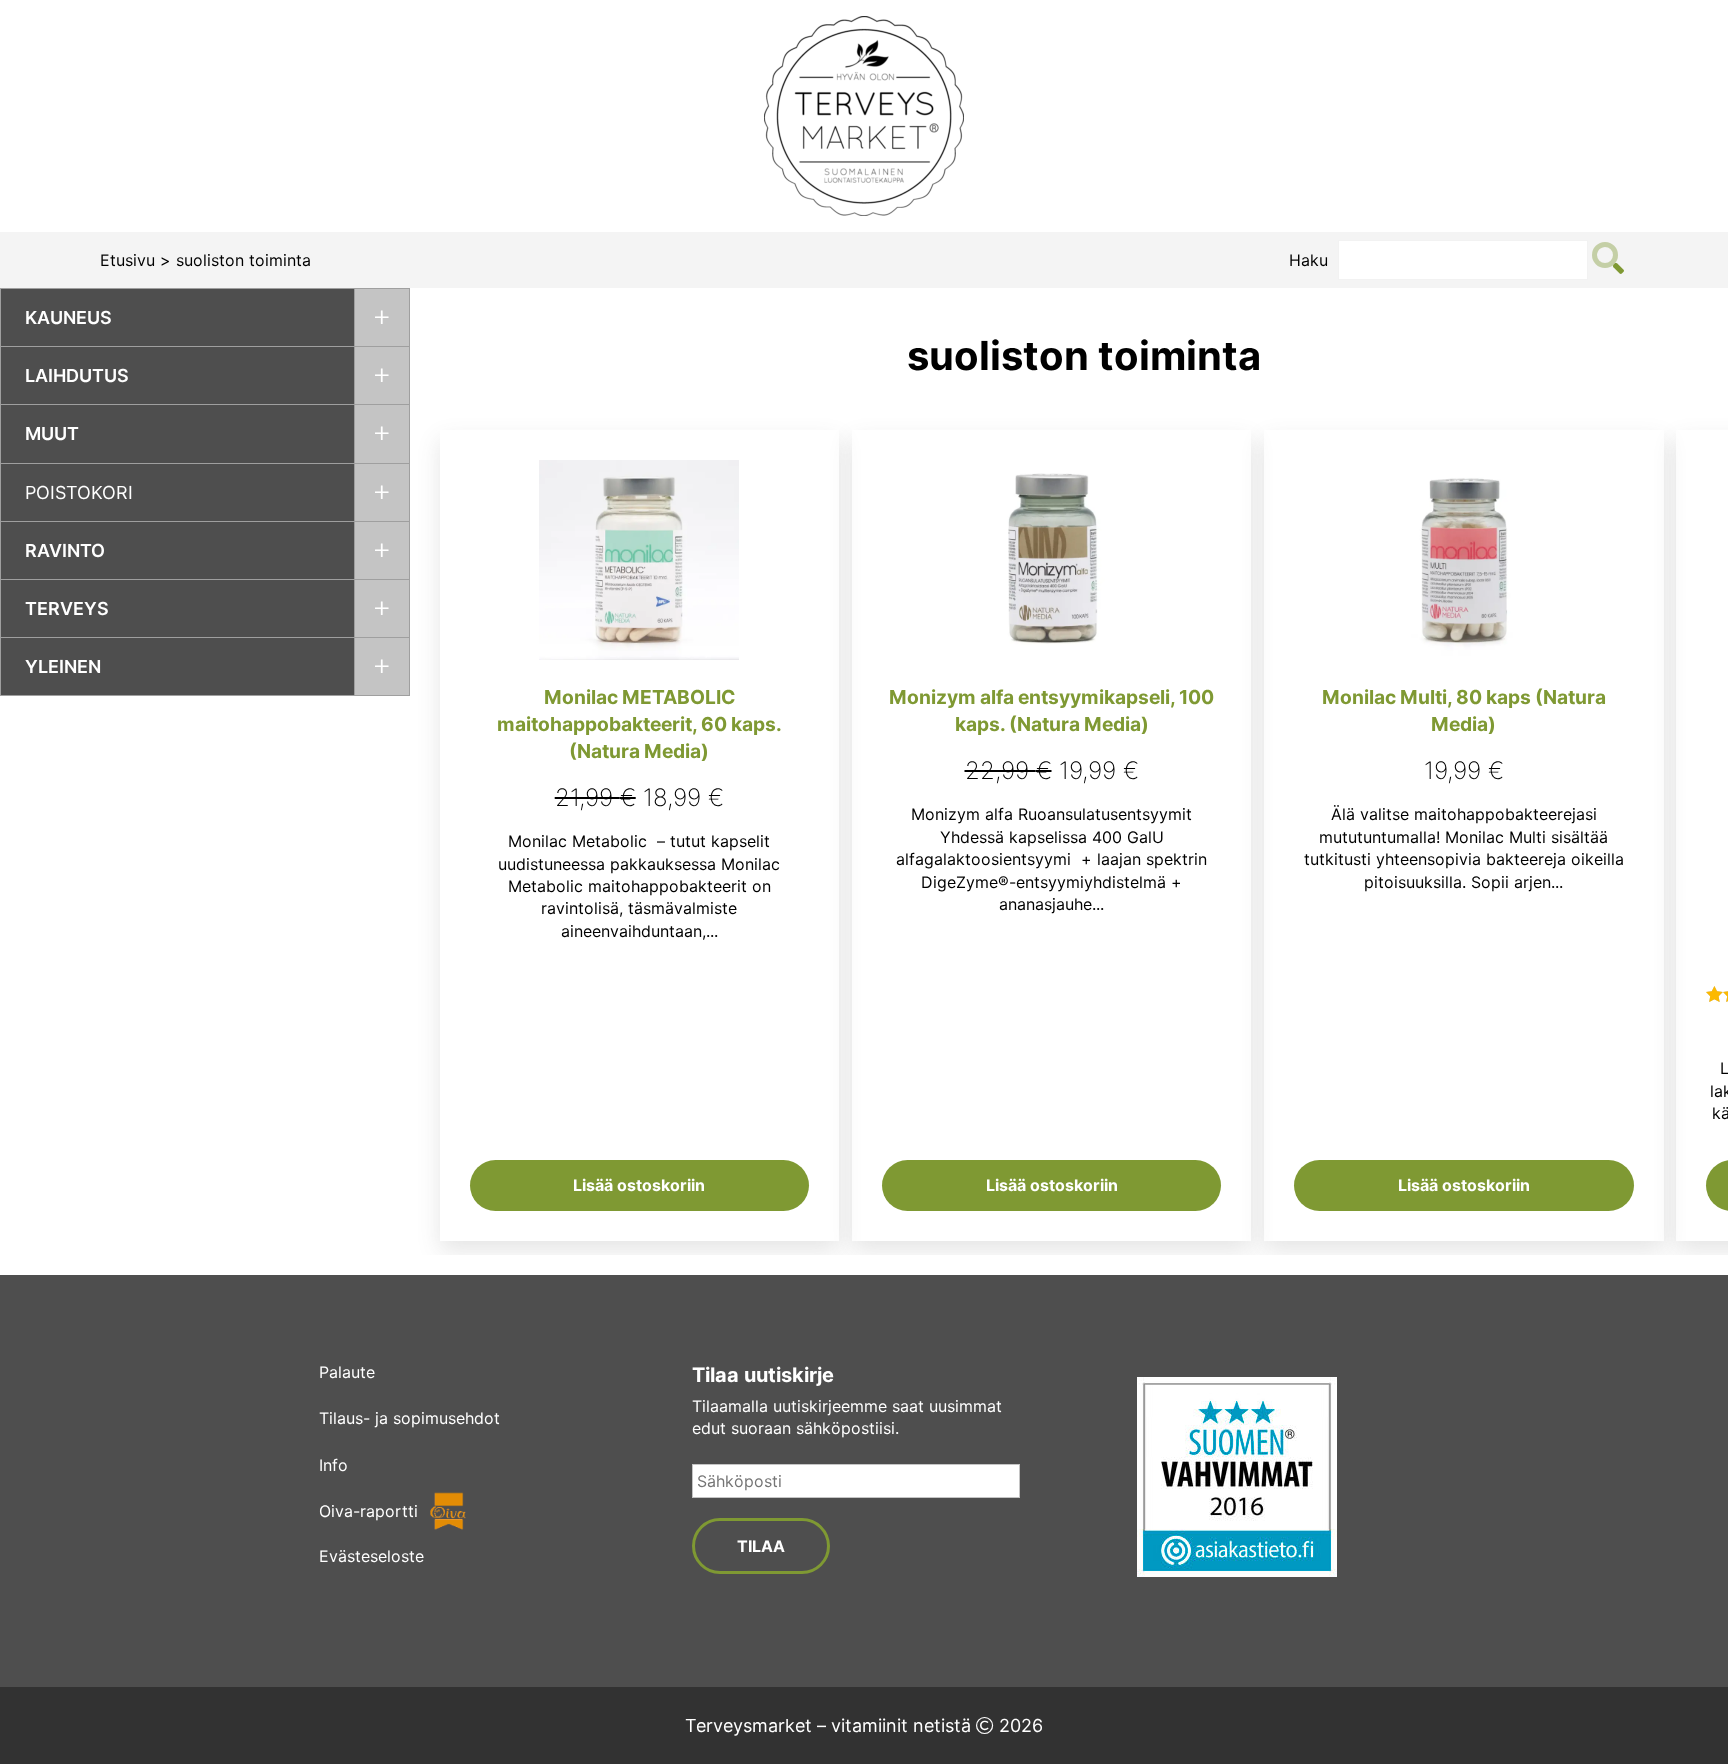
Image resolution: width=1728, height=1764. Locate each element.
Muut (52, 433)
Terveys (67, 608)
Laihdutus (77, 375)
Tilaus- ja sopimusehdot (409, 1418)
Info (333, 1465)
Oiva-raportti (368, 1511)
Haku (1308, 260)
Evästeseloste (371, 1556)
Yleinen (63, 666)
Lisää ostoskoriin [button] (639, 1185)
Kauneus (68, 317)
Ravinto (65, 550)
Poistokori (79, 492)
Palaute (347, 1372)
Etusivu (127, 260)
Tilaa (761, 1546)
